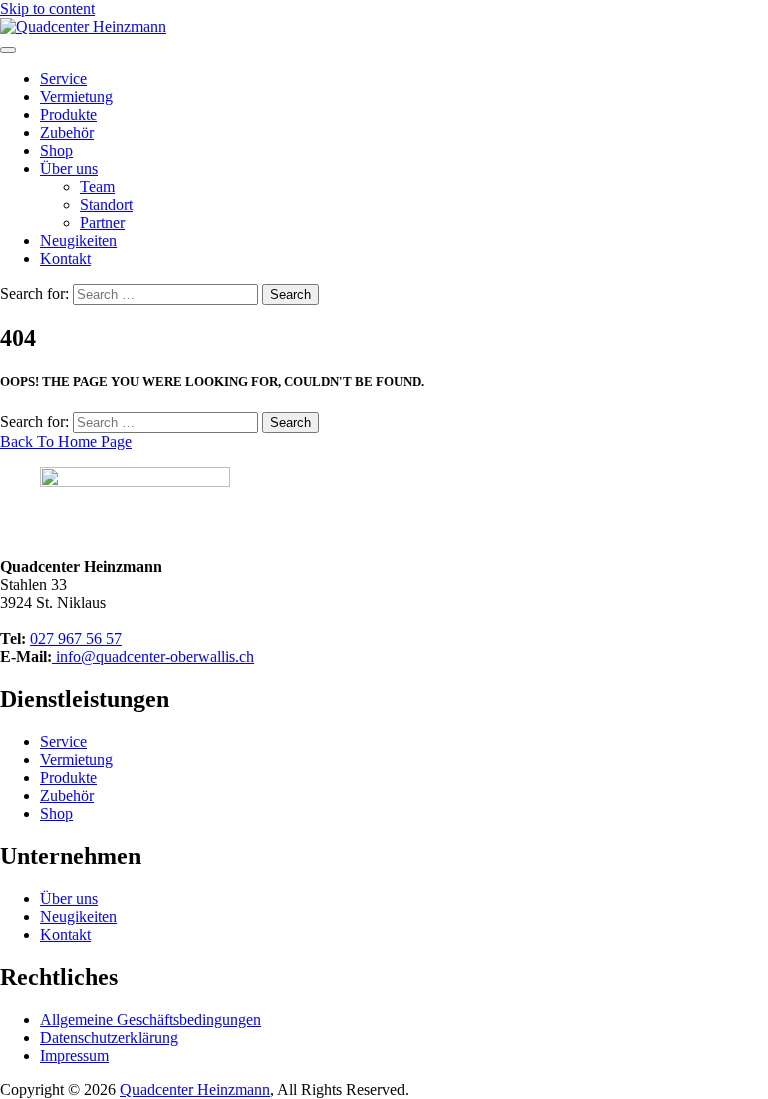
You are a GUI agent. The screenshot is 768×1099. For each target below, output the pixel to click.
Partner (102, 222)
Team (97, 186)
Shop (56, 150)
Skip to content (47, 8)
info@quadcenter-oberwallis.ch (153, 656)
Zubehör (67, 132)
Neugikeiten (78, 240)
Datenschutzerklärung (109, 1037)
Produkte (68, 114)
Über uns (69, 168)
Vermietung (76, 96)
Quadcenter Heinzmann (195, 1089)
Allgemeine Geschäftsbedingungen (150, 1019)
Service (63, 78)
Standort (106, 204)
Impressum (74, 1055)
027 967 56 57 (76, 638)
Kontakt (65, 258)
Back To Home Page (66, 441)
